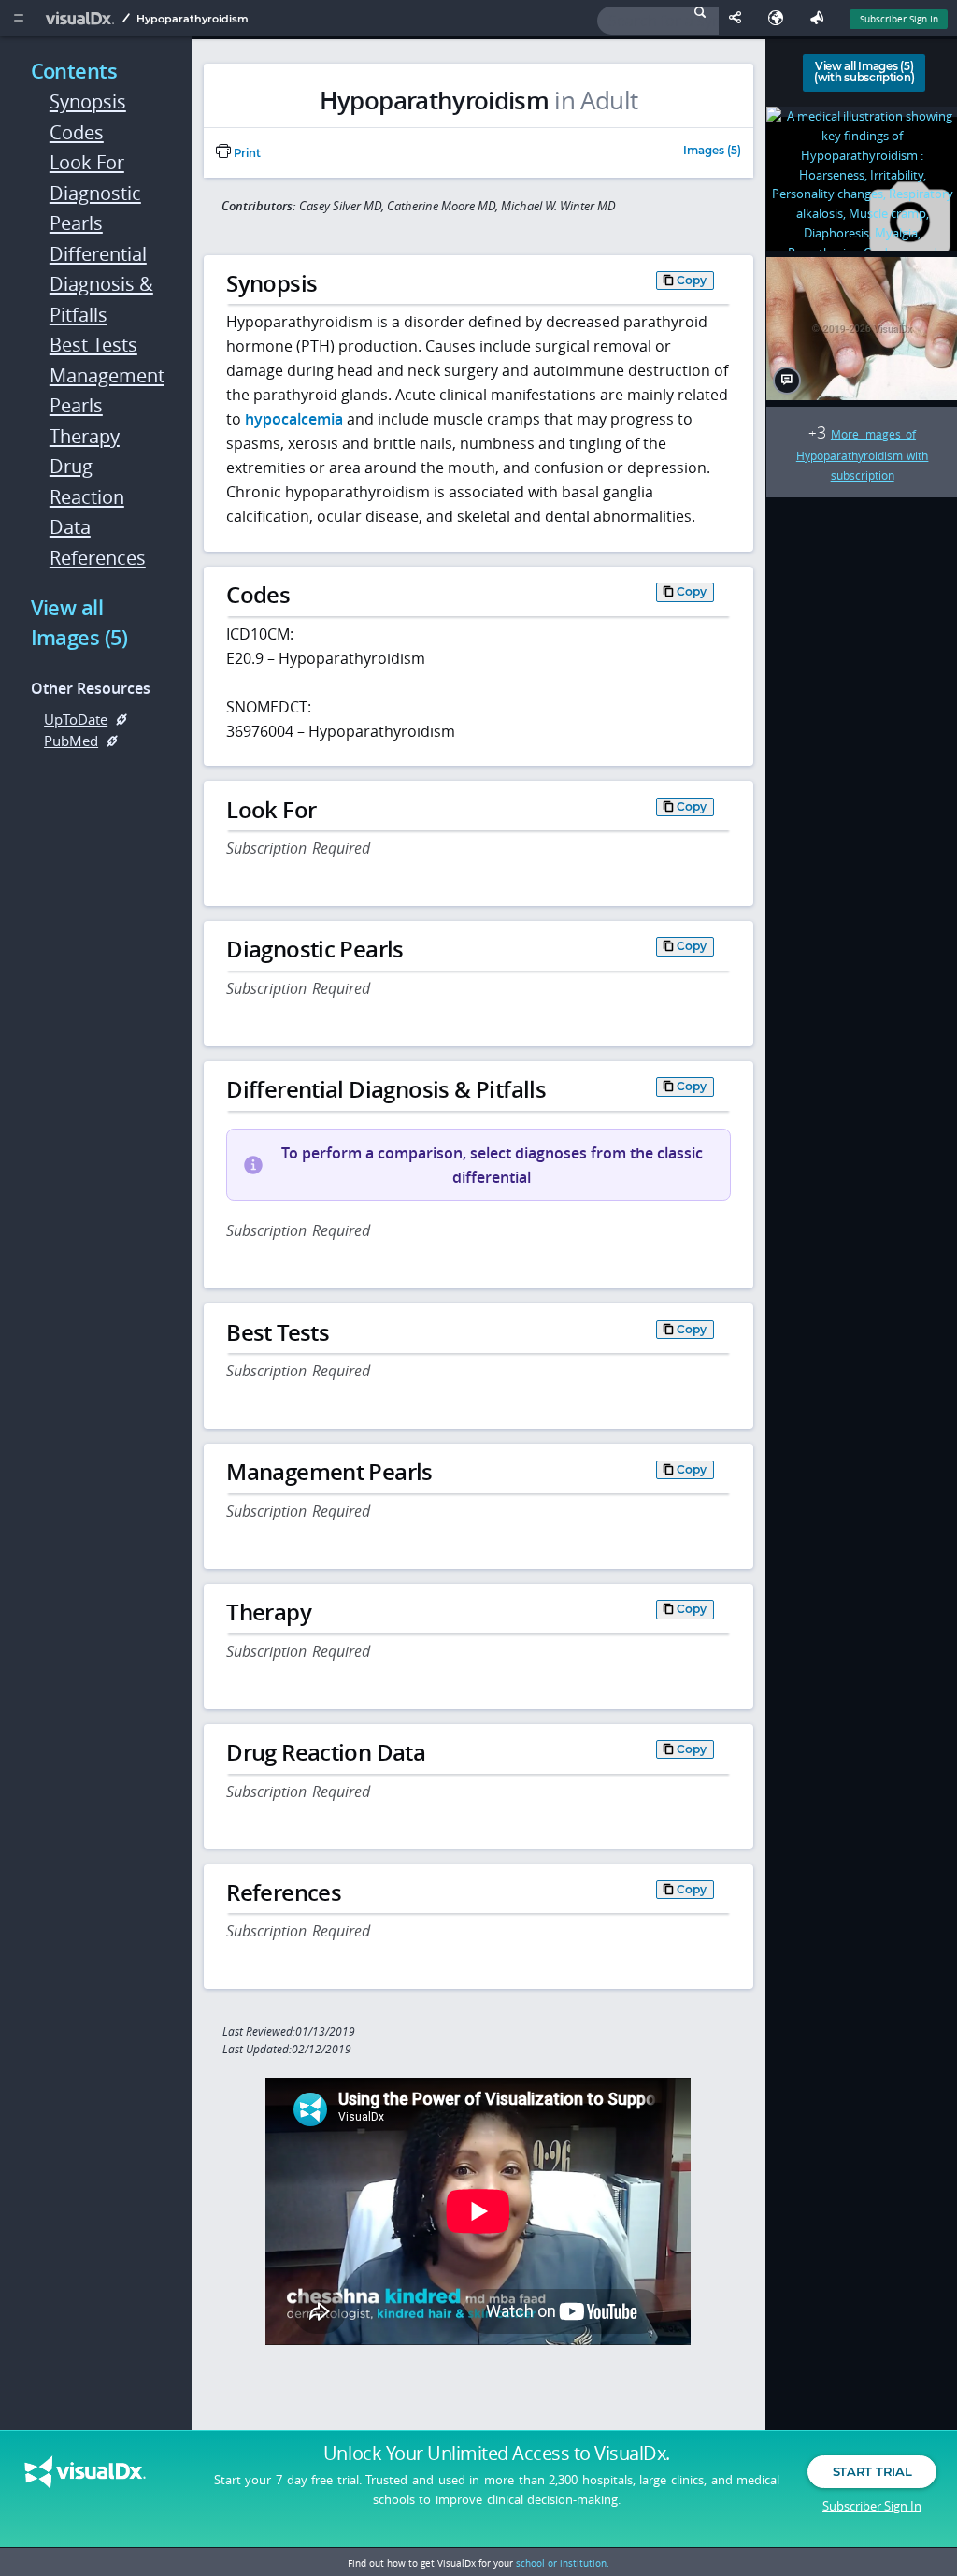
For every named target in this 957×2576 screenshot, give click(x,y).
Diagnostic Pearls (95, 209)
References (98, 558)
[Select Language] (780, 18)
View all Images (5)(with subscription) (864, 72)
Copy (692, 280)
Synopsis (88, 101)
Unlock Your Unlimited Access (497, 2454)
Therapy (85, 436)
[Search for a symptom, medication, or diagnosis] (658, 21)
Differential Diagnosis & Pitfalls (101, 284)
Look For (87, 162)
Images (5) (712, 151)
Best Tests (93, 345)
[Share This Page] (739, 18)
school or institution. (563, 2563)
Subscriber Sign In (899, 19)
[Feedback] (821, 18)
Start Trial (872, 2471)
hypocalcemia (294, 419)
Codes (77, 132)
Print (246, 153)
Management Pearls (103, 391)
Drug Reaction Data (87, 496)
